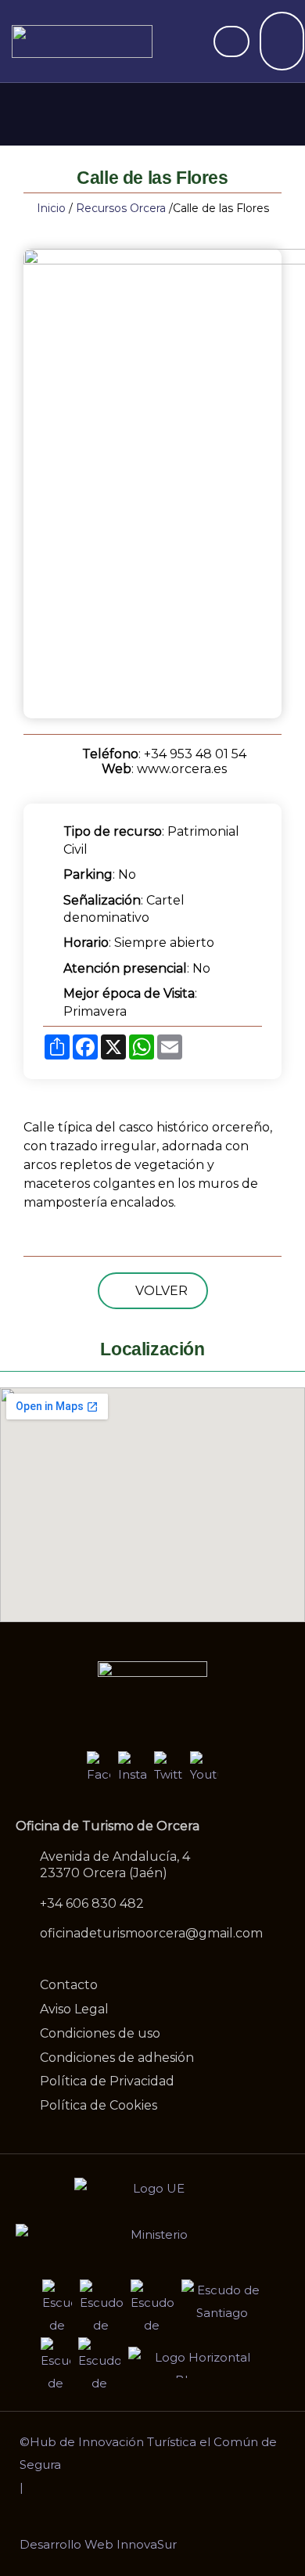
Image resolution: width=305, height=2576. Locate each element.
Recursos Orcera (121, 208)
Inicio (51, 208)
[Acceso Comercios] (231, 41)
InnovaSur (147, 2544)
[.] (282, 49)
